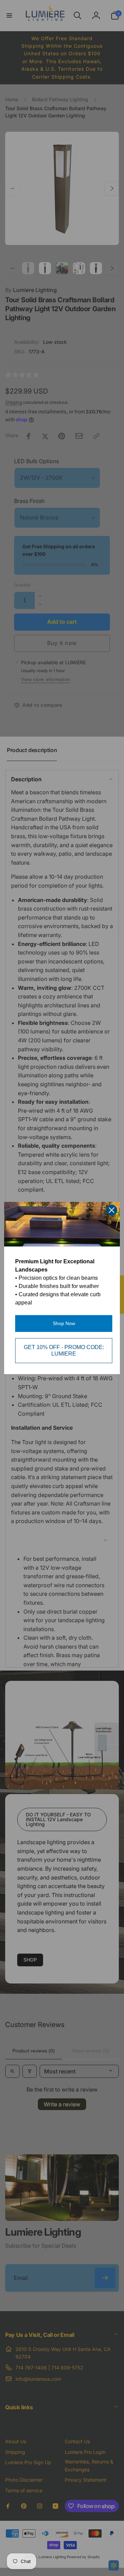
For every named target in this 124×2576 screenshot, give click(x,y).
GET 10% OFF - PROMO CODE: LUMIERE (64, 1350)
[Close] (112, 1210)
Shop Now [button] (64, 1323)
